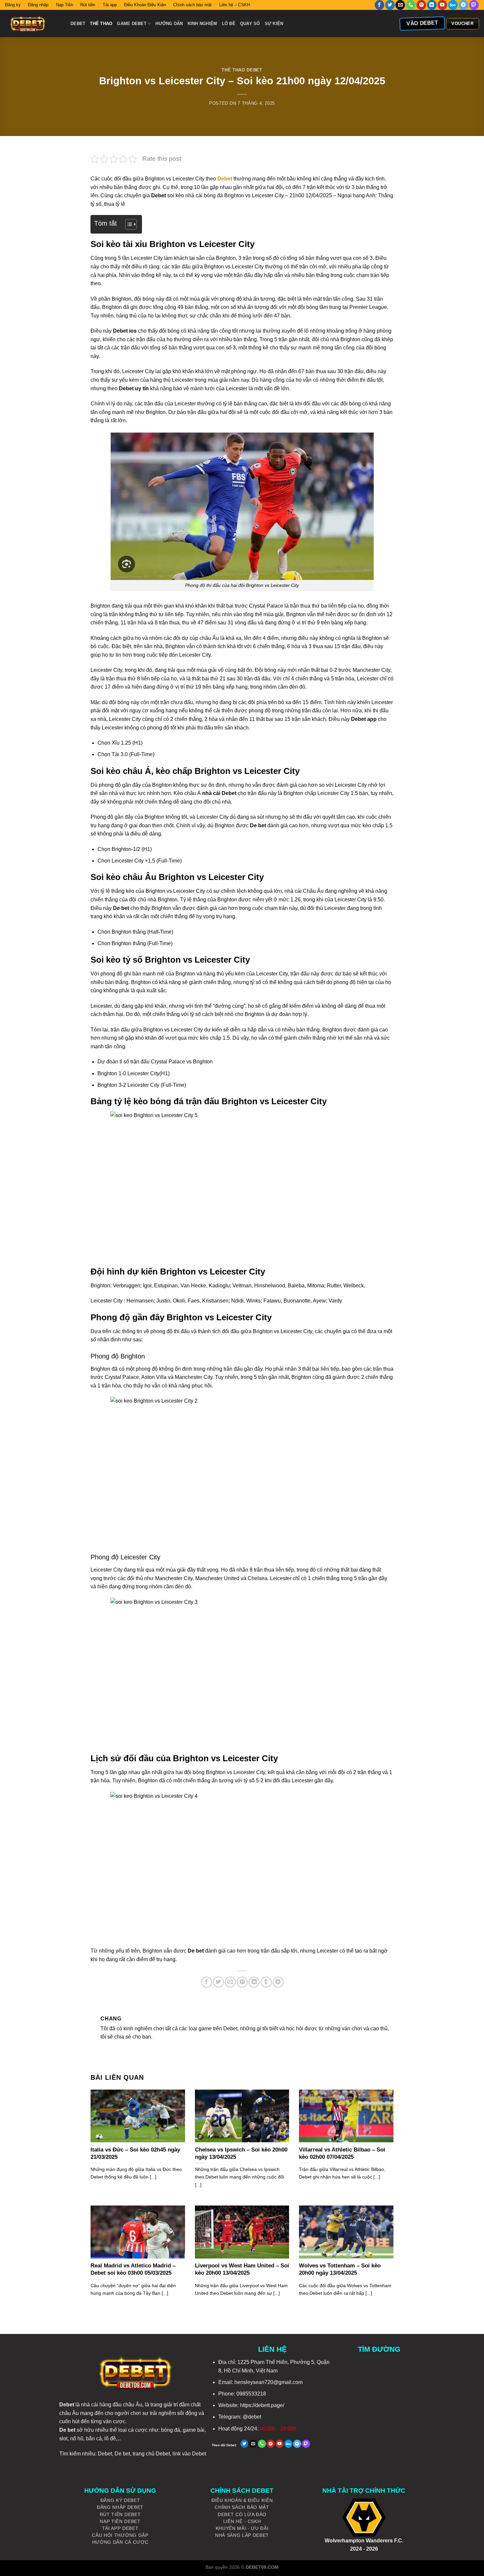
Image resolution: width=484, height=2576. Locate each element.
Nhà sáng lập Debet (242, 2535)
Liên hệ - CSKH (242, 2521)
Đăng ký (13, 5)
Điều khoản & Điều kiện (242, 2500)
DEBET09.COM (262, 2567)
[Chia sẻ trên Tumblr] (266, 1982)
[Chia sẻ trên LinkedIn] (254, 1982)
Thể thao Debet (242, 70)
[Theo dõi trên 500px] (453, 5)
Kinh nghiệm (202, 24)
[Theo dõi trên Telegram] (463, 5)
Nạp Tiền (65, 5)
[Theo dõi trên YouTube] (442, 5)
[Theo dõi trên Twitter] (390, 5)
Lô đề (229, 24)
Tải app (110, 5)
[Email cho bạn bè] (230, 1982)
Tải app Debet (120, 2528)
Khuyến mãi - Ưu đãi (242, 2528)
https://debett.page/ (262, 2405)
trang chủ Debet (151, 2454)
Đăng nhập (38, 5)
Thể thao (101, 24)
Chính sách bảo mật (192, 5)
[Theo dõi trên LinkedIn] (432, 5)
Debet (78, 24)
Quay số (250, 24)
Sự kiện (274, 24)
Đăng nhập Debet (120, 2507)
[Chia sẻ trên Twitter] (218, 1982)
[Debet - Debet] (33, 24)
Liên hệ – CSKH (235, 5)
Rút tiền (88, 5)
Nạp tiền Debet (120, 2521)
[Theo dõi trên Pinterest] (421, 5)
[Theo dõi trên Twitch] (474, 5)
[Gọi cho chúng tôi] (411, 5)
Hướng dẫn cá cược (120, 2542)
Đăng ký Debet (120, 2500)
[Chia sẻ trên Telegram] (278, 1982)
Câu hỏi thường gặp (120, 2535)
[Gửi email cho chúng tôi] (400, 5)
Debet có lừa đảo (242, 2515)
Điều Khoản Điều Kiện (145, 5)
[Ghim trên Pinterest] (242, 1982)
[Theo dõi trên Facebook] (379, 5)
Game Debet (132, 24)
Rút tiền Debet (120, 2515)
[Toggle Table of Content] (128, 224)
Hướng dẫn (169, 24)
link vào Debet (189, 2454)
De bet (122, 2454)
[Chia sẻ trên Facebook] (207, 1982)
